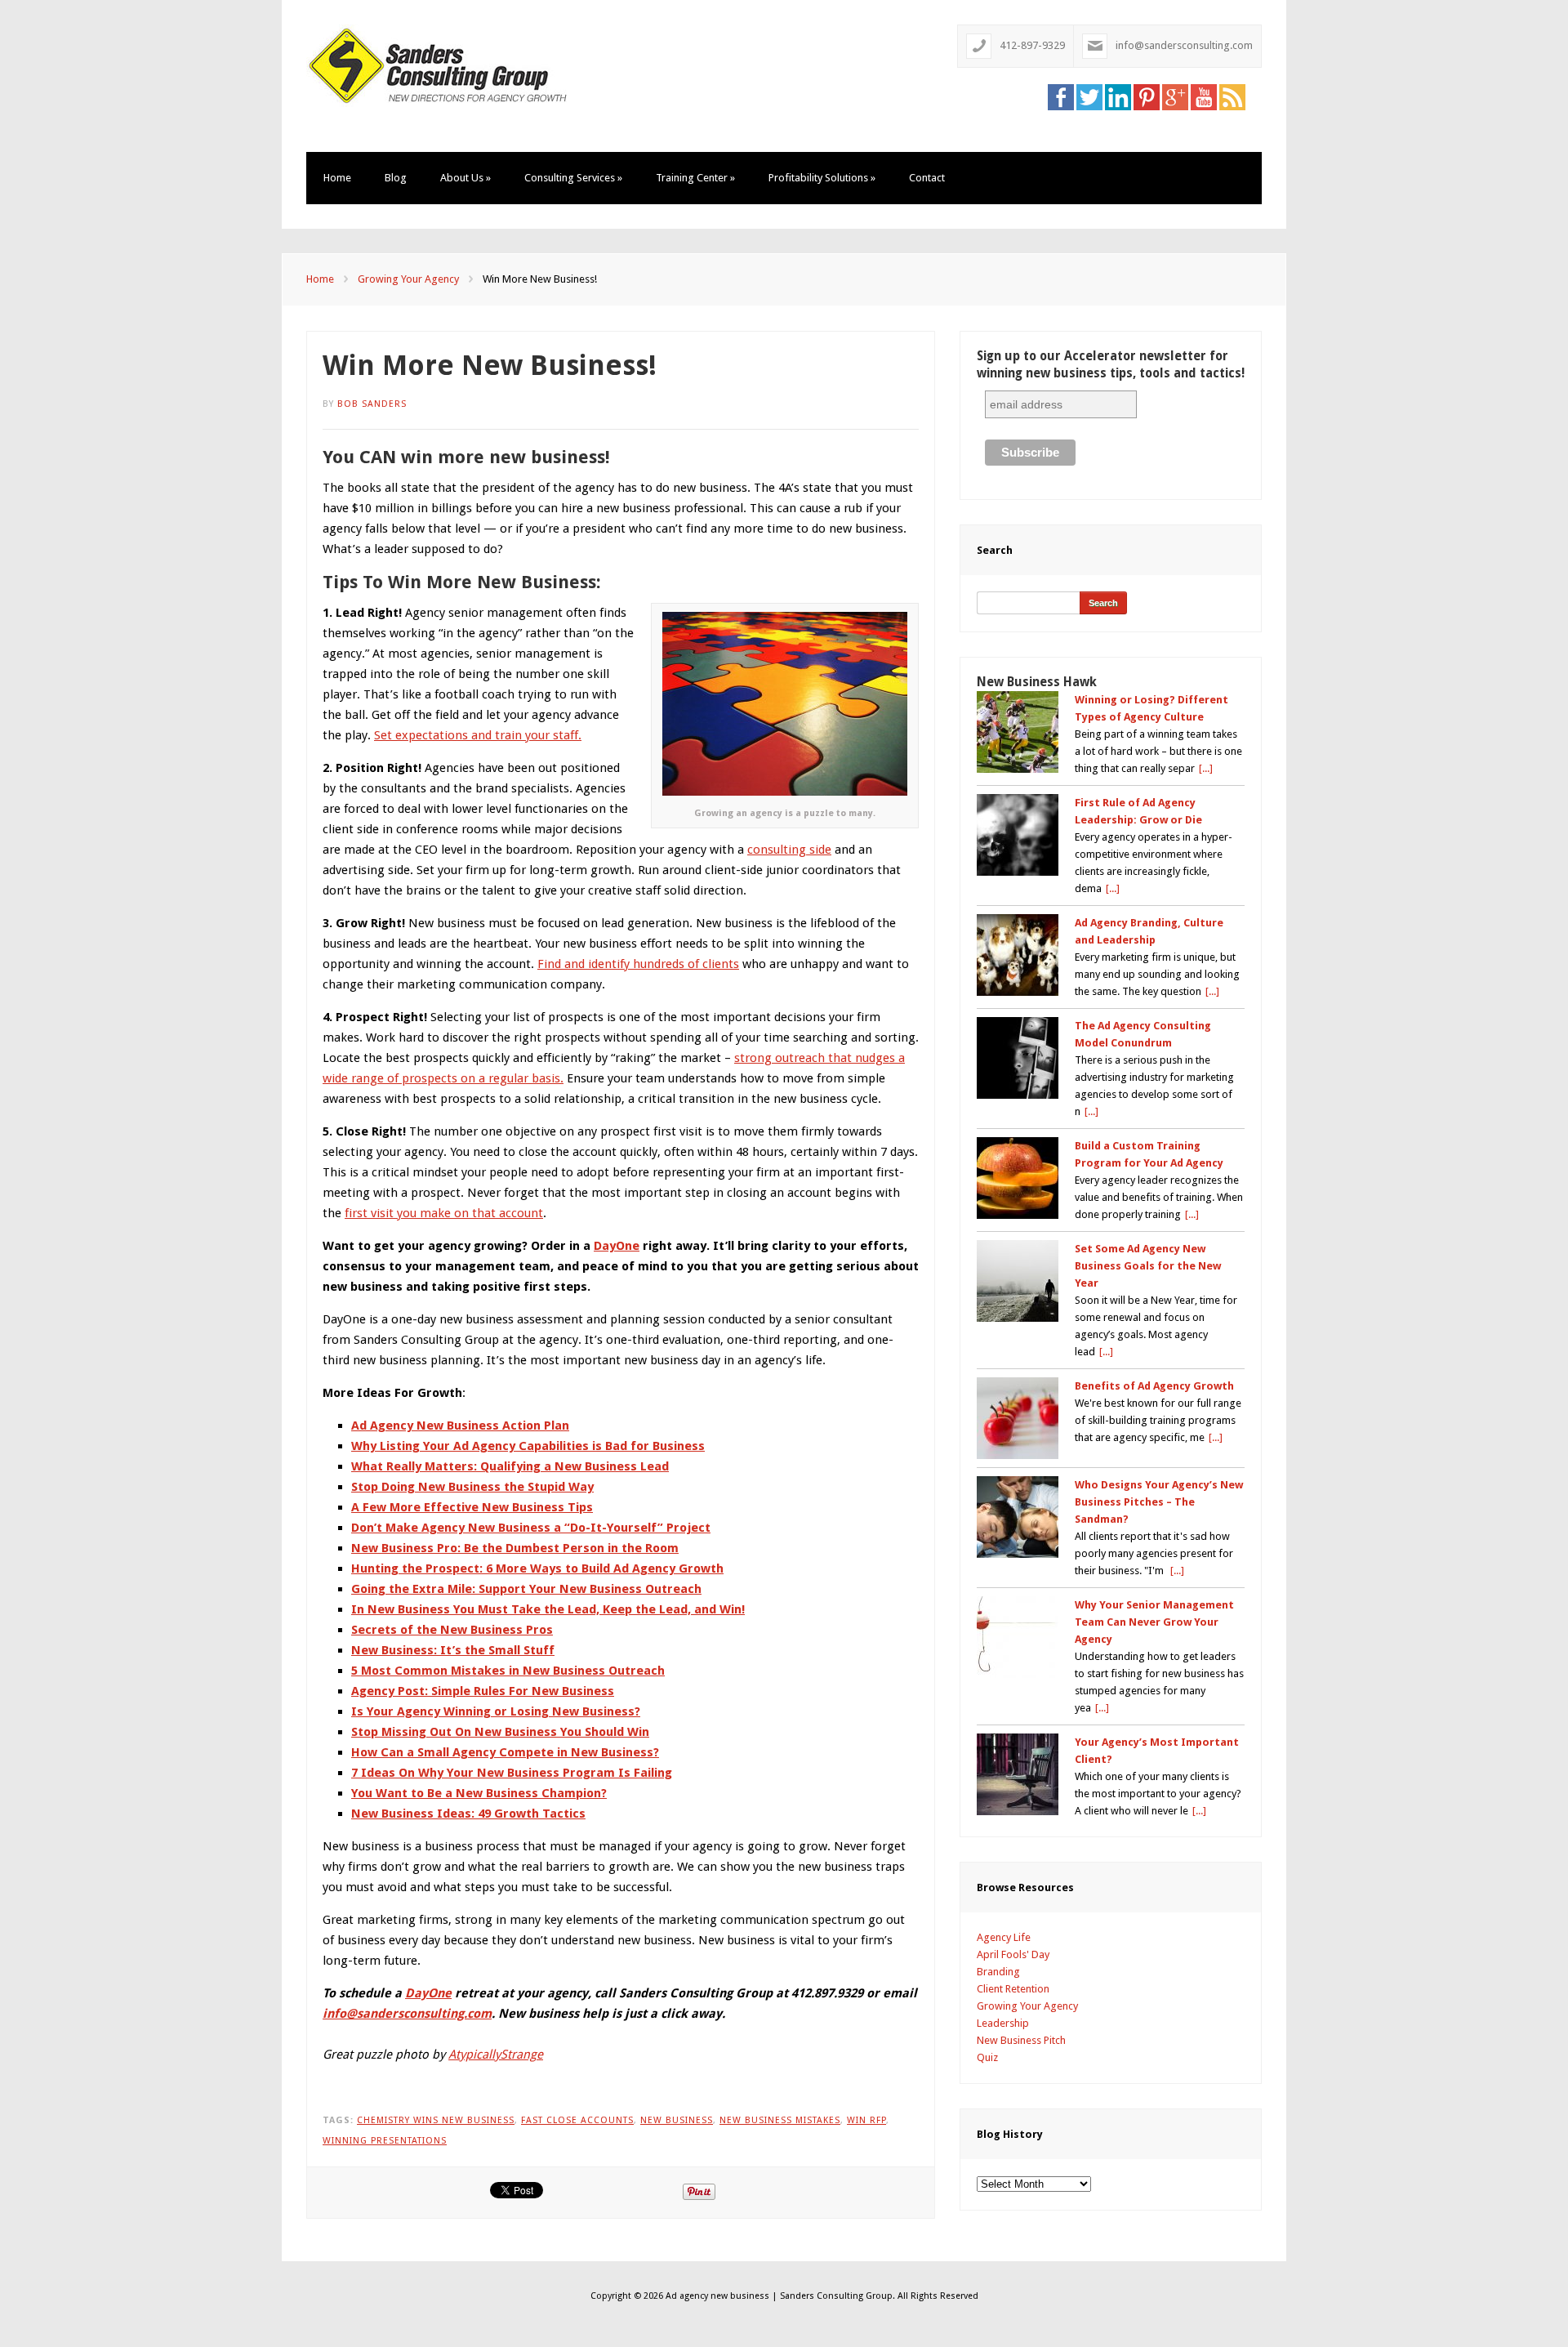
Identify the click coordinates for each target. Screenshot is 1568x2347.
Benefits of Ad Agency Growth (1154, 1386)
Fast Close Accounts (577, 2120)
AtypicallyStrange (496, 2055)
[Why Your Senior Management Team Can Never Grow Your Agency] (1018, 1637)
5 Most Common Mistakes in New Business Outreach (508, 1671)
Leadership (1003, 2023)
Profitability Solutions (822, 178)
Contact (927, 178)
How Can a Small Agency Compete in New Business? (505, 1752)
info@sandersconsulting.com (1184, 45)
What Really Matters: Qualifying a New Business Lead (510, 1466)
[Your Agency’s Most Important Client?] (1018, 1774)
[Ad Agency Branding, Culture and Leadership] (1018, 955)
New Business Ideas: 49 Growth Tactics (468, 1814)
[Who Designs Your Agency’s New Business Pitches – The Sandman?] (1018, 1517)
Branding (998, 1972)
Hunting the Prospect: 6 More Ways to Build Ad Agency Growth (537, 1568)
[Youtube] (1204, 96)
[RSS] (1232, 96)
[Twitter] (1089, 96)
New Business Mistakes (780, 2120)
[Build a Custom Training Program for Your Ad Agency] (1018, 1178)
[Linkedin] (1118, 96)
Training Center (695, 178)
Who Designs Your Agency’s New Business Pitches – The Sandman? (1159, 1502)
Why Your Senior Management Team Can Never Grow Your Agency (1154, 1622)
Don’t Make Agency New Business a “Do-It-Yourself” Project (531, 1528)
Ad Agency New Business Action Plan (460, 1426)
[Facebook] (1061, 96)
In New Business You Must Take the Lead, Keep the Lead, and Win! (548, 1609)
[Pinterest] (1147, 96)
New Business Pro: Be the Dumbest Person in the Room (515, 1548)
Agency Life (1004, 1937)
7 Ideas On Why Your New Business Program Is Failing (512, 1773)
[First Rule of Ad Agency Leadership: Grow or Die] (1018, 835)
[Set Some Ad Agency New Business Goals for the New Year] (1018, 1281)
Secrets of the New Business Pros (452, 1630)
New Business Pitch (1021, 2040)
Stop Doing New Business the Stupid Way (472, 1487)
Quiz (987, 2057)
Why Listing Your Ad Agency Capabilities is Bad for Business (528, 1446)
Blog (396, 178)
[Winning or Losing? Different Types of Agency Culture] (1018, 732)
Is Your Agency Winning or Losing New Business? (496, 1711)
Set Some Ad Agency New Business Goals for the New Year (1148, 1266)
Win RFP (866, 2120)
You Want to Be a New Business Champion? (479, 1793)
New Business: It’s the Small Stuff (453, 1650)
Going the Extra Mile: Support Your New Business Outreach (526, 1589)
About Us (465, 178)
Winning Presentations (385, 2141)
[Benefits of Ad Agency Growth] (1018, 1418)
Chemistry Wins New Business (436, 2120)
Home (337, 178)
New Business (677, 2120)
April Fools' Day (1013, 1954)
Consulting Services (573, 178)
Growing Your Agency (408, 279)
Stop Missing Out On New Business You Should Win (500, 1732)
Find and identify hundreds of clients (638, 964)
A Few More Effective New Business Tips (472, 1507)
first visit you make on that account (444, 1213)
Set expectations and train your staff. (478, 735)
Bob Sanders (372, 404)
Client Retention (1013, 1989)
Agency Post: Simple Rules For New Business (483, 1691)
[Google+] (1175, 96)
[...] (1206, 768)
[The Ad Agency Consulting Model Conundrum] (1018, 1058)
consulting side (789, 850)
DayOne (617, 1246)
